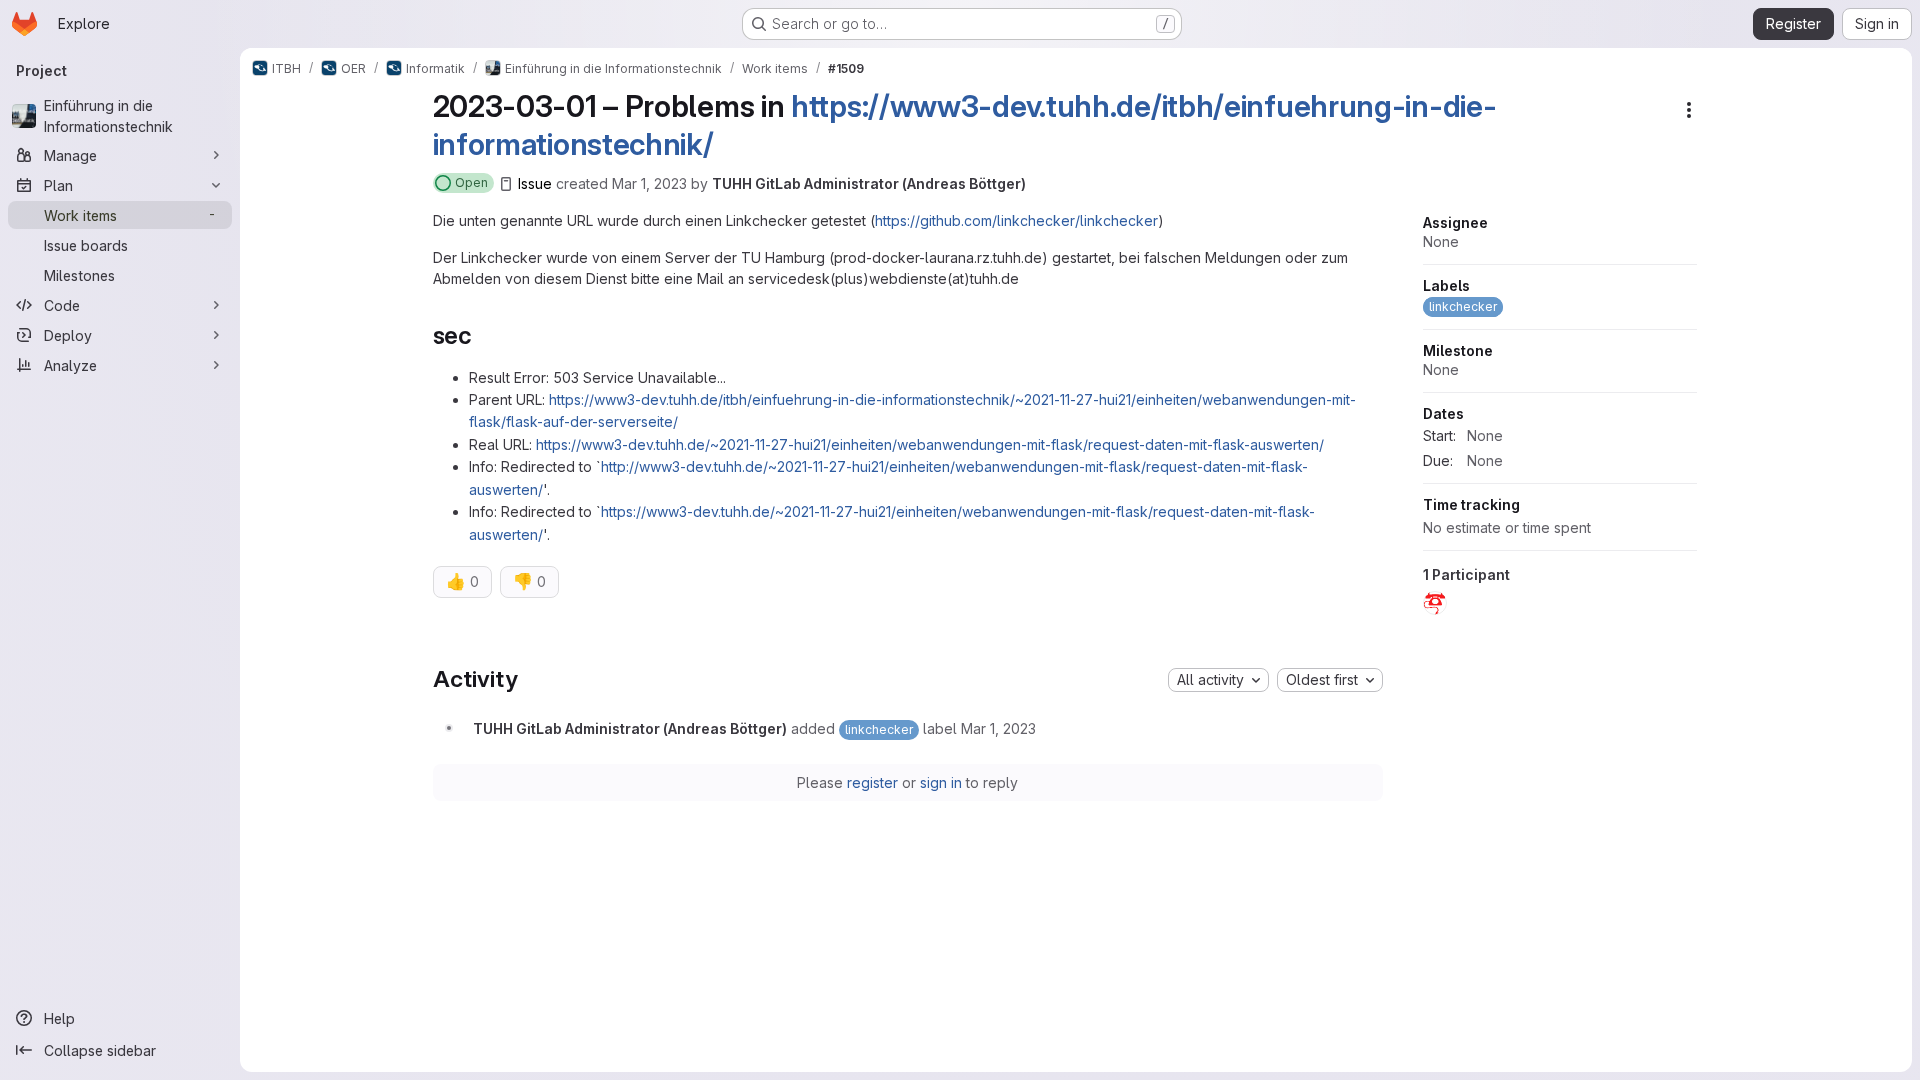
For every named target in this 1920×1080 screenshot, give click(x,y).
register (872, 782)
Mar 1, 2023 (649, 183)
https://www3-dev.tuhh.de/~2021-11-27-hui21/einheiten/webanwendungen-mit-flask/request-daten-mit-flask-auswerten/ (930, 444)
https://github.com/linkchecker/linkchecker (1016, 220)
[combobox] (1218, 680)
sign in (941, 782)
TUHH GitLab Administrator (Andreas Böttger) (869, 183)
